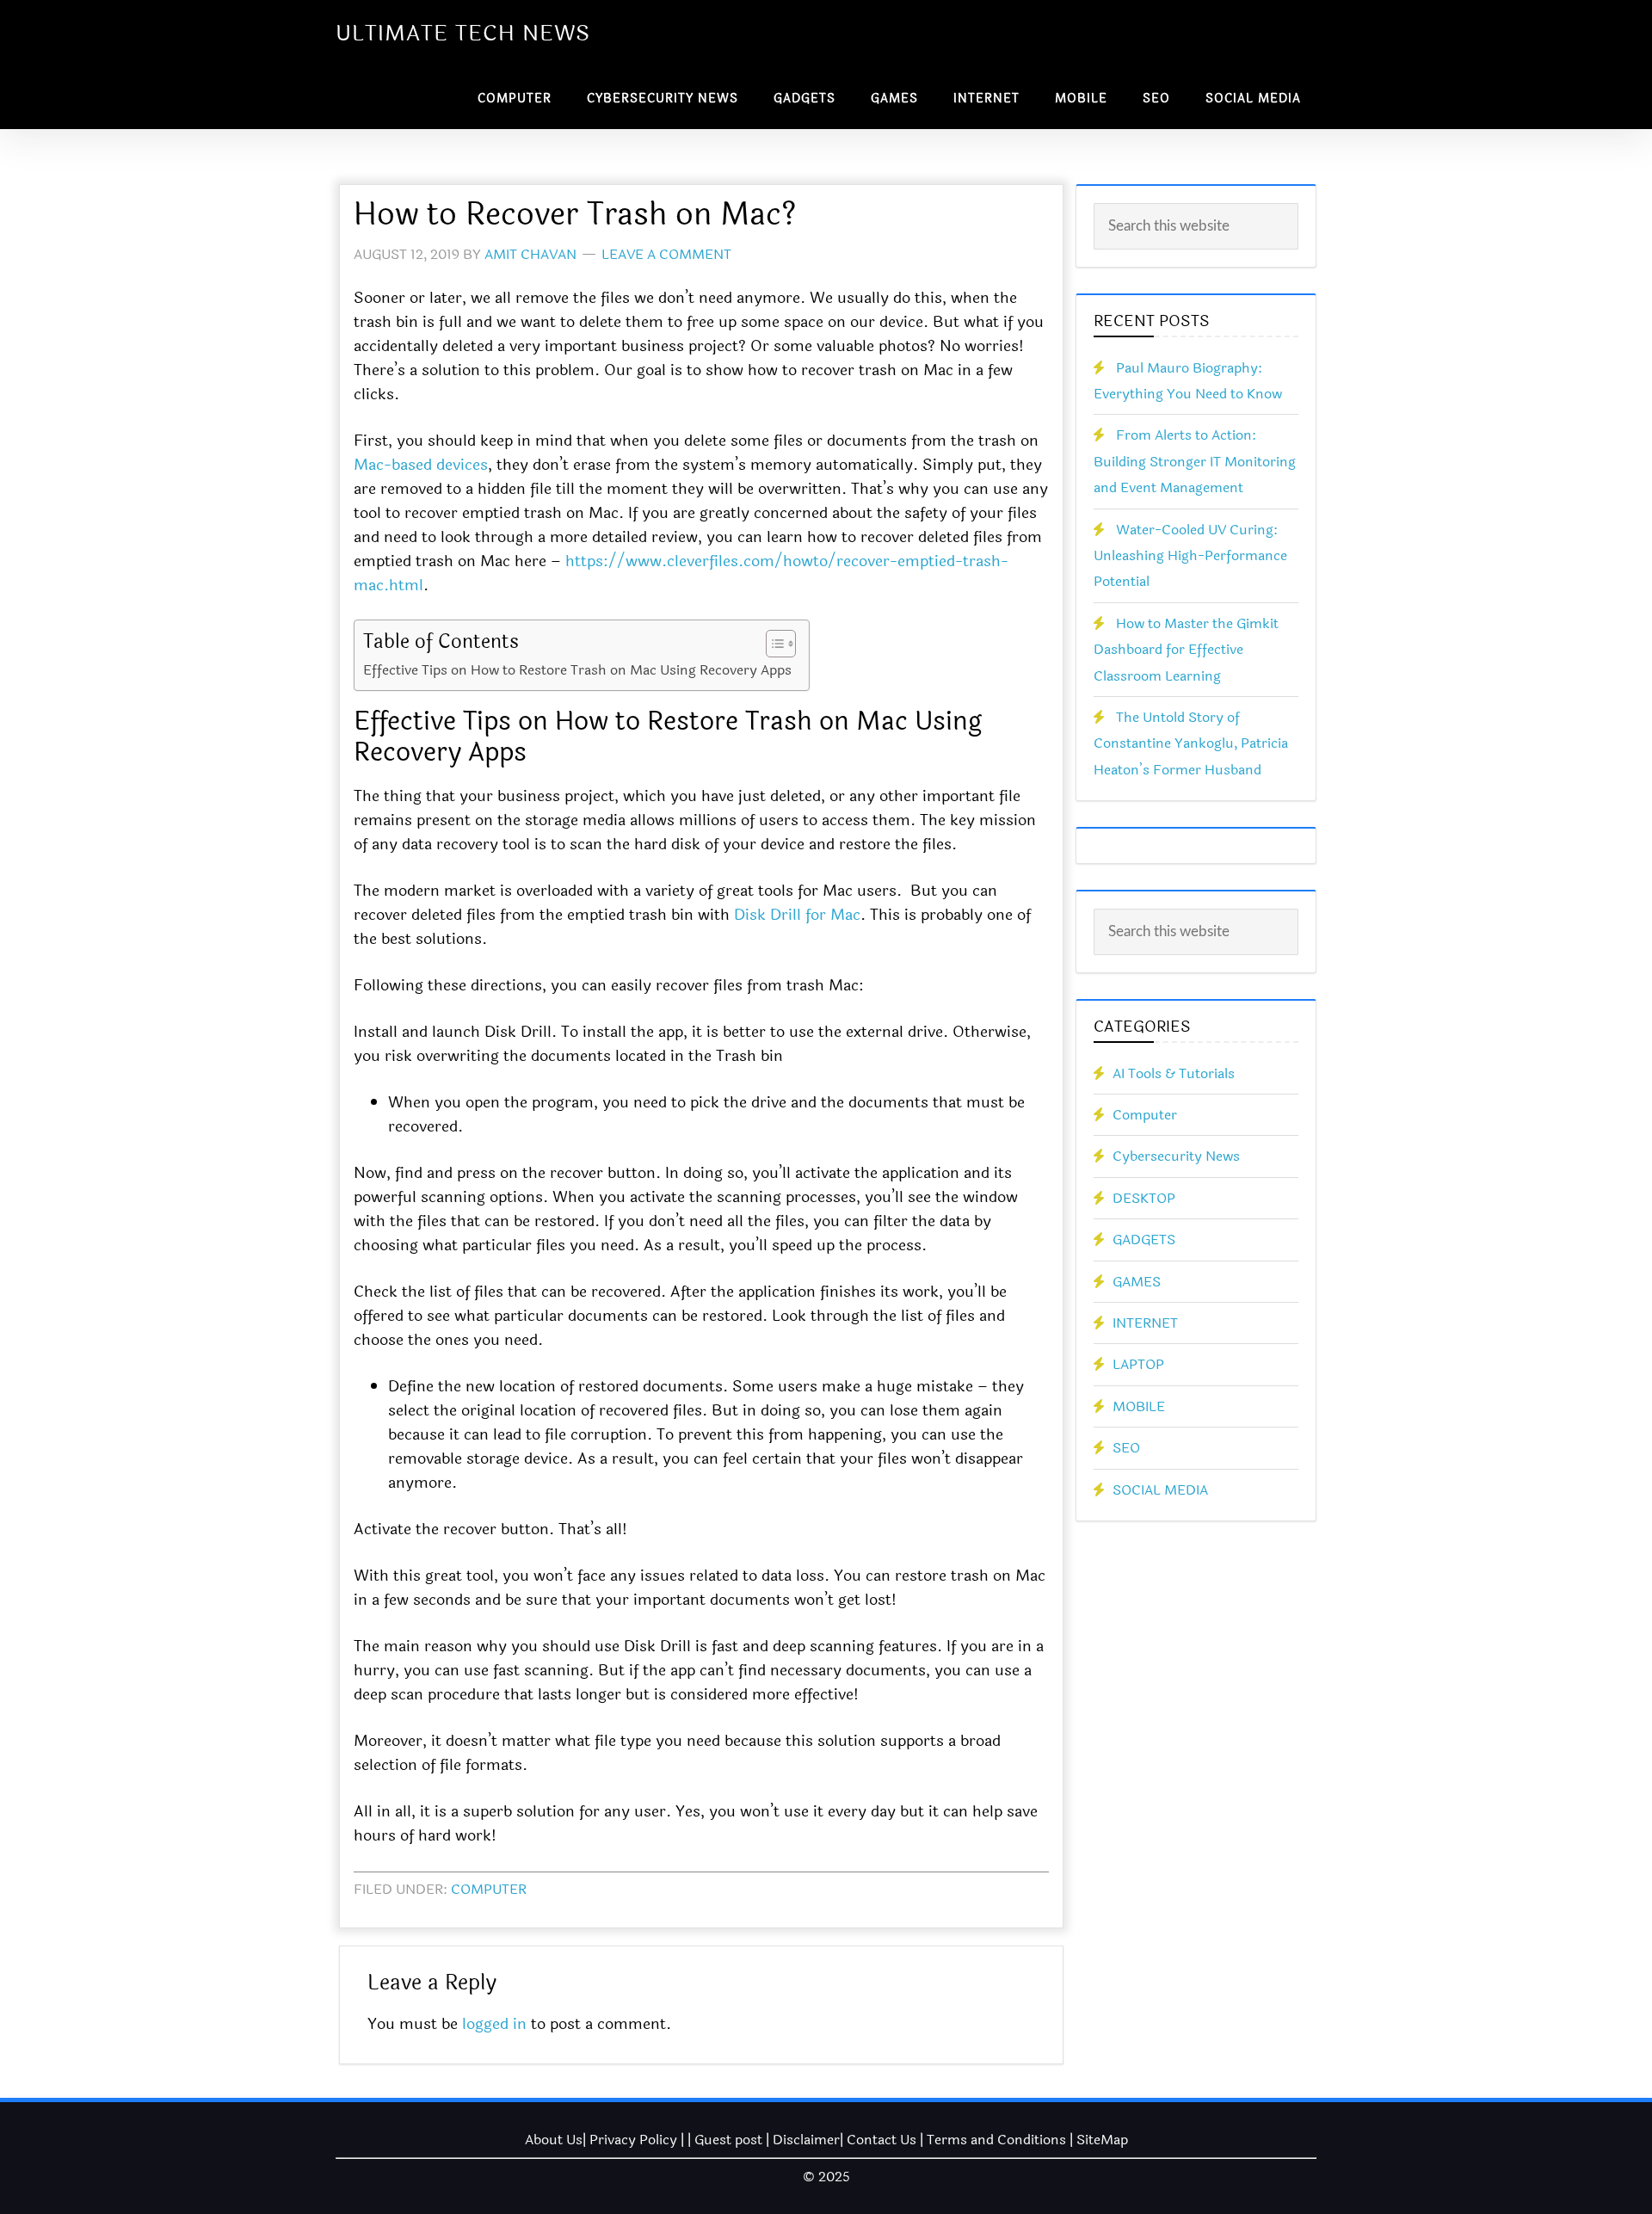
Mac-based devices (421, 465)
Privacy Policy (633, 2140)
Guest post (728, 2140)
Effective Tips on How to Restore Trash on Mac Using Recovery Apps (577, 670)
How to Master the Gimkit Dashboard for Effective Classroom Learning (1186, 650)
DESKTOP (1144, 1198)
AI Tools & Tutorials (1174, 1073)
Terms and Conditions (996, 2140)
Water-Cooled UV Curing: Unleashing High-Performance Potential (1190, 556)
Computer (489, 1889)
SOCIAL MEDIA (1160, 1490)
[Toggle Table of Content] (772, 644)
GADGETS (1144, 1240)
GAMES (1137, 1282)
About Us (554, 2140)
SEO (1126, 1448)
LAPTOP (1138, 1364)
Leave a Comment (666, 254)
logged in (494, 2024)
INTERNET (1145, 1323)
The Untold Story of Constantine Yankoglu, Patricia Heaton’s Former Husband (1191, 743)
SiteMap (1102, 2140)
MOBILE (1139, 1406)
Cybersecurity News (1176, 1156)
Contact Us (881, 2140)
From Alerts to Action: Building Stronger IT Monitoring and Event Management (1195, 461)
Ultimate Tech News (463, 34)
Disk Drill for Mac (797, 915)
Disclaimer (806, 2140)
